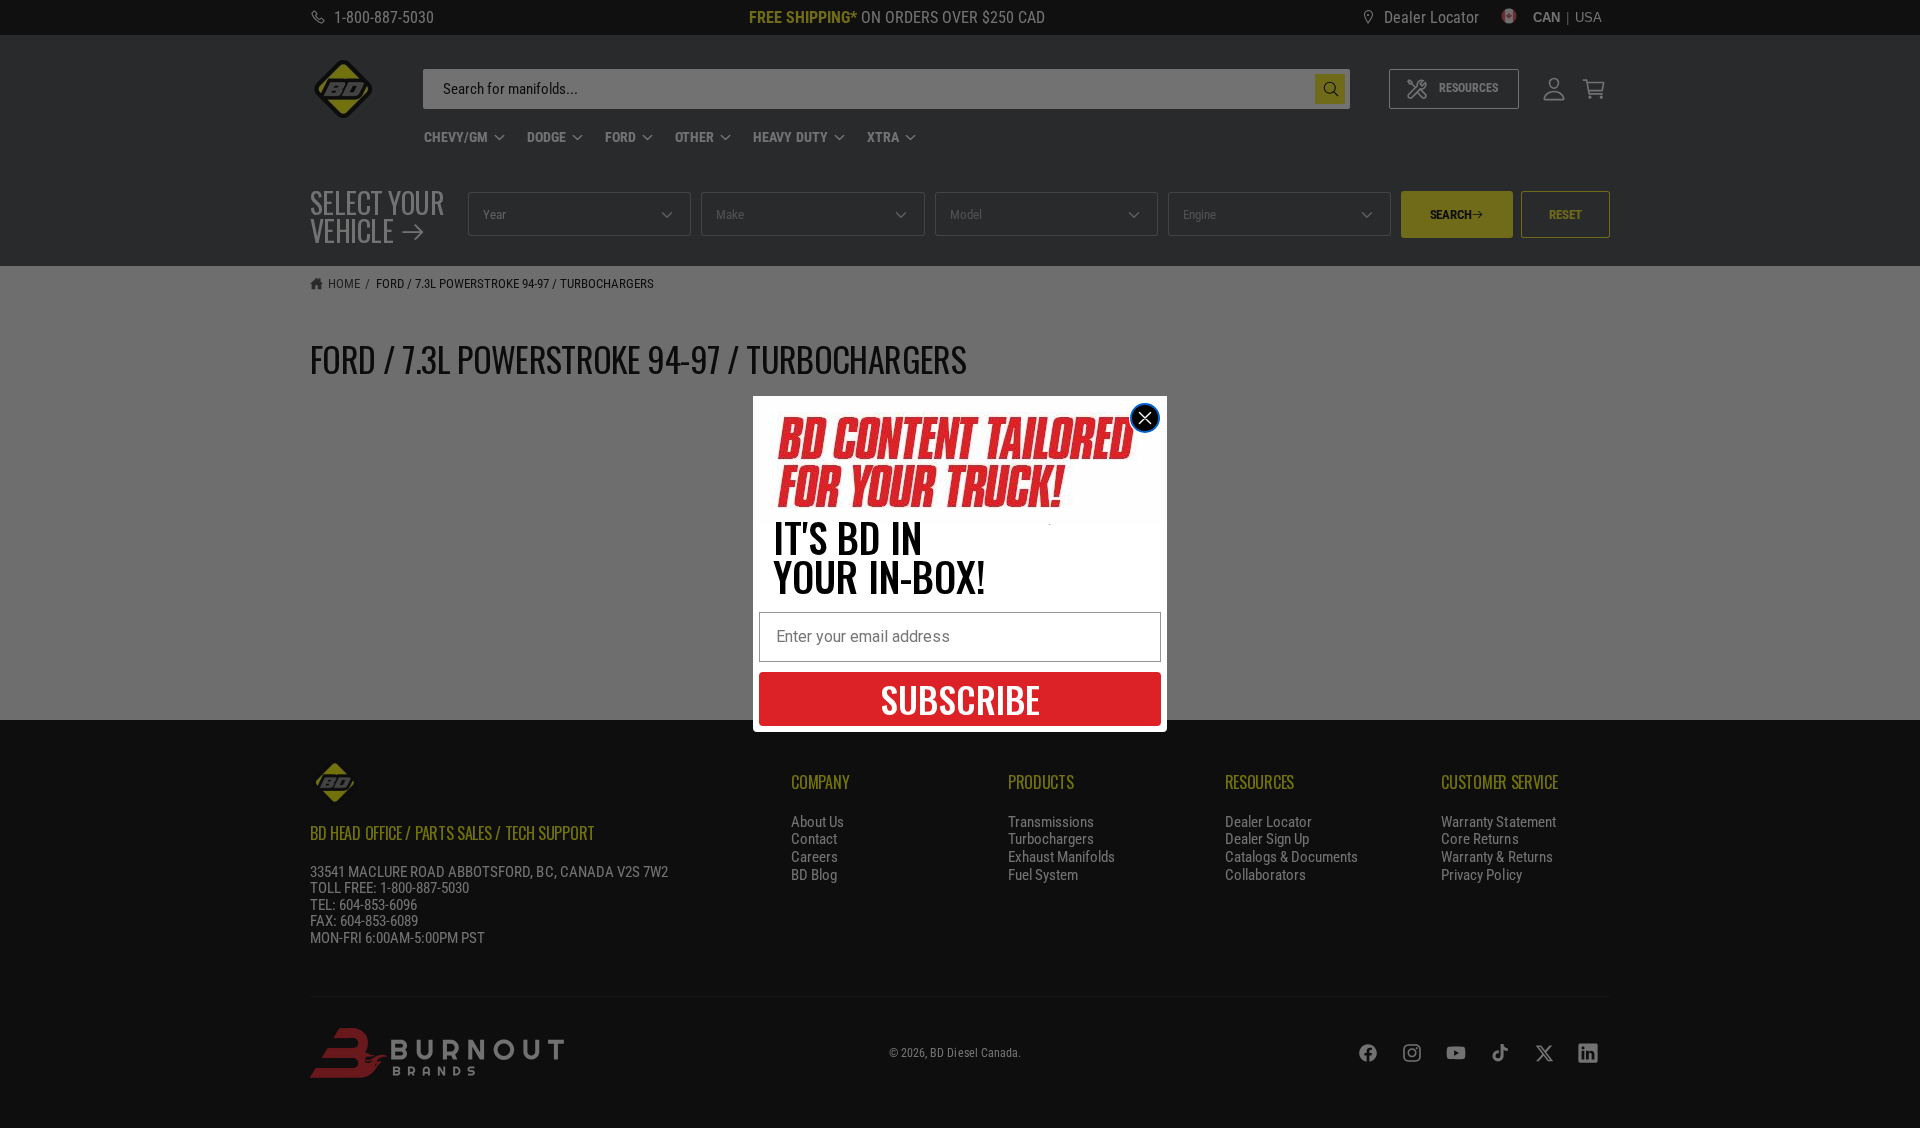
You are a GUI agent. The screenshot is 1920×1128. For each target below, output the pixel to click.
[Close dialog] (1145, 418)
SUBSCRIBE (960, 698)
